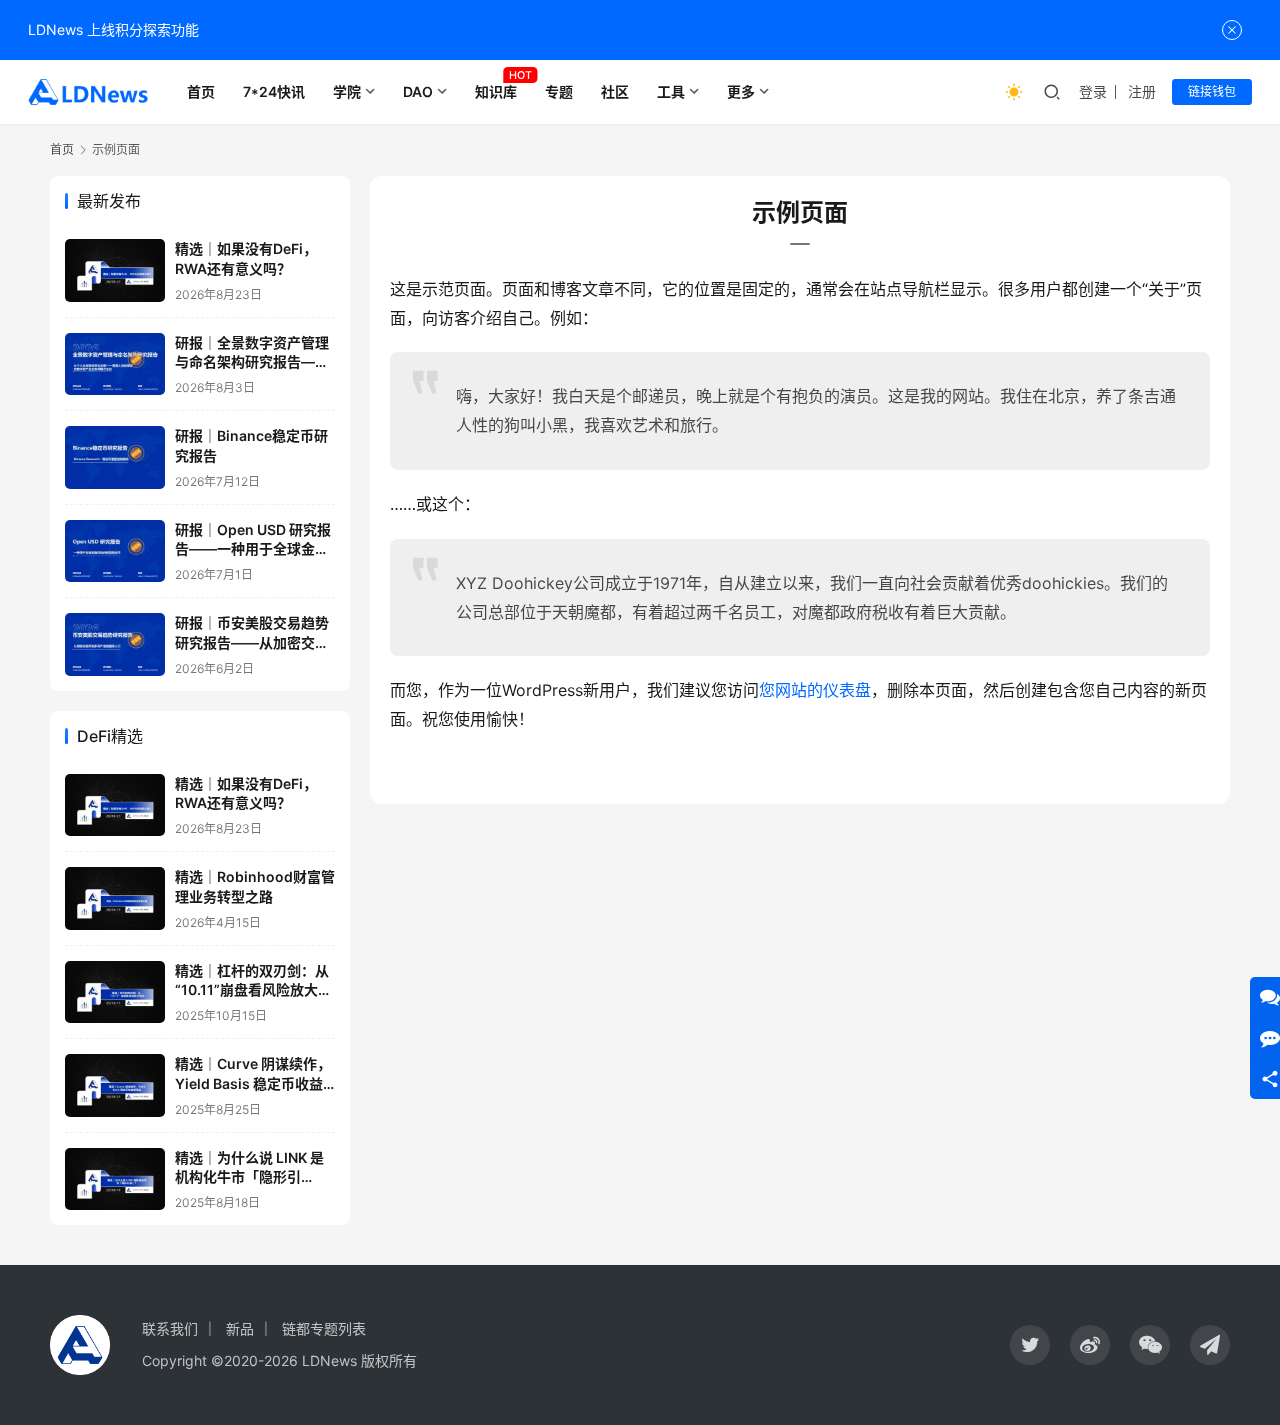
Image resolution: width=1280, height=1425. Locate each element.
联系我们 (170, 1328)
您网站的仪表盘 (815, 690)
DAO (418, 91)
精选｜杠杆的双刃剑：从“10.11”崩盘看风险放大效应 (253, 990)
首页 (201, 91)
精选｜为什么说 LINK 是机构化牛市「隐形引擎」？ (249, 1177)
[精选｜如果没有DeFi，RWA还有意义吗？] (115, 270)
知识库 (496, 91)
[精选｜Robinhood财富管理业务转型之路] (115, 898)
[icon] (1030, 1345)
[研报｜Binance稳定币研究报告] (115, 457)
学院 (347, 91)
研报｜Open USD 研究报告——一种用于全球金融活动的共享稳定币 (253, 549)
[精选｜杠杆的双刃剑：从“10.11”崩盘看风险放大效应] (115, 992)
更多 (741, 91)
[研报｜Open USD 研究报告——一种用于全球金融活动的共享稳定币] (115, 551)
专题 (559, 91)
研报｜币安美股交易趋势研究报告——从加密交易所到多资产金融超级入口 (252, 642)
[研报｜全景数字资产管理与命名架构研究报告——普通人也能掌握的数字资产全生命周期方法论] (115, 364)
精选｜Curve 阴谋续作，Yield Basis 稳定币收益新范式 (253, 1083)
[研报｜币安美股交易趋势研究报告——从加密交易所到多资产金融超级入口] (115, 644)
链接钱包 (1212, 91)
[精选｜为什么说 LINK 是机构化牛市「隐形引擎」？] (115, 1179)
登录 (1093, 91)
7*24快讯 (274, 91)
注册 (1142, 91)
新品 (240, 1328)
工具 (671, 91)
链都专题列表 (324, 1328)
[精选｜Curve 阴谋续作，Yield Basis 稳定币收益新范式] (115, 1085)
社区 (615, 91)
